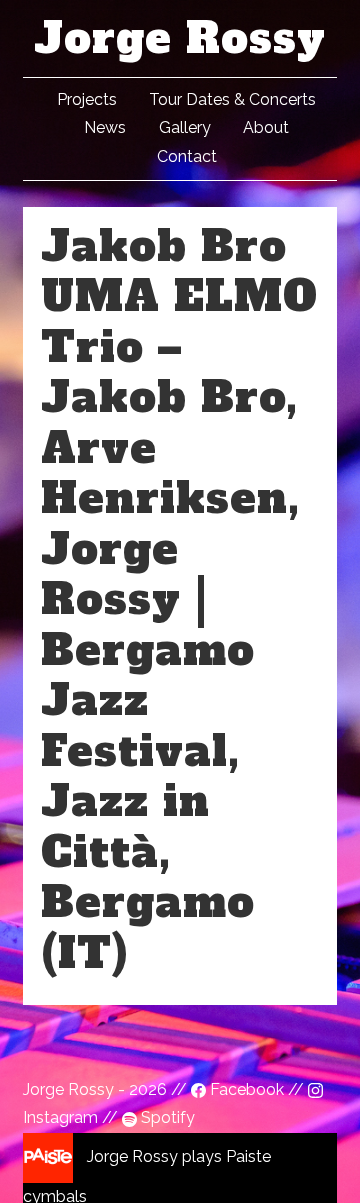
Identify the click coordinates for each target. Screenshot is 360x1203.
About (266, 127)
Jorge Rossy (180, 38)
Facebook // (257, 1089)
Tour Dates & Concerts (232, 99)
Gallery (185, 127)
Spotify (166, 1117)
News (105, 127)
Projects (87, 99)
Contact (187, 156)
